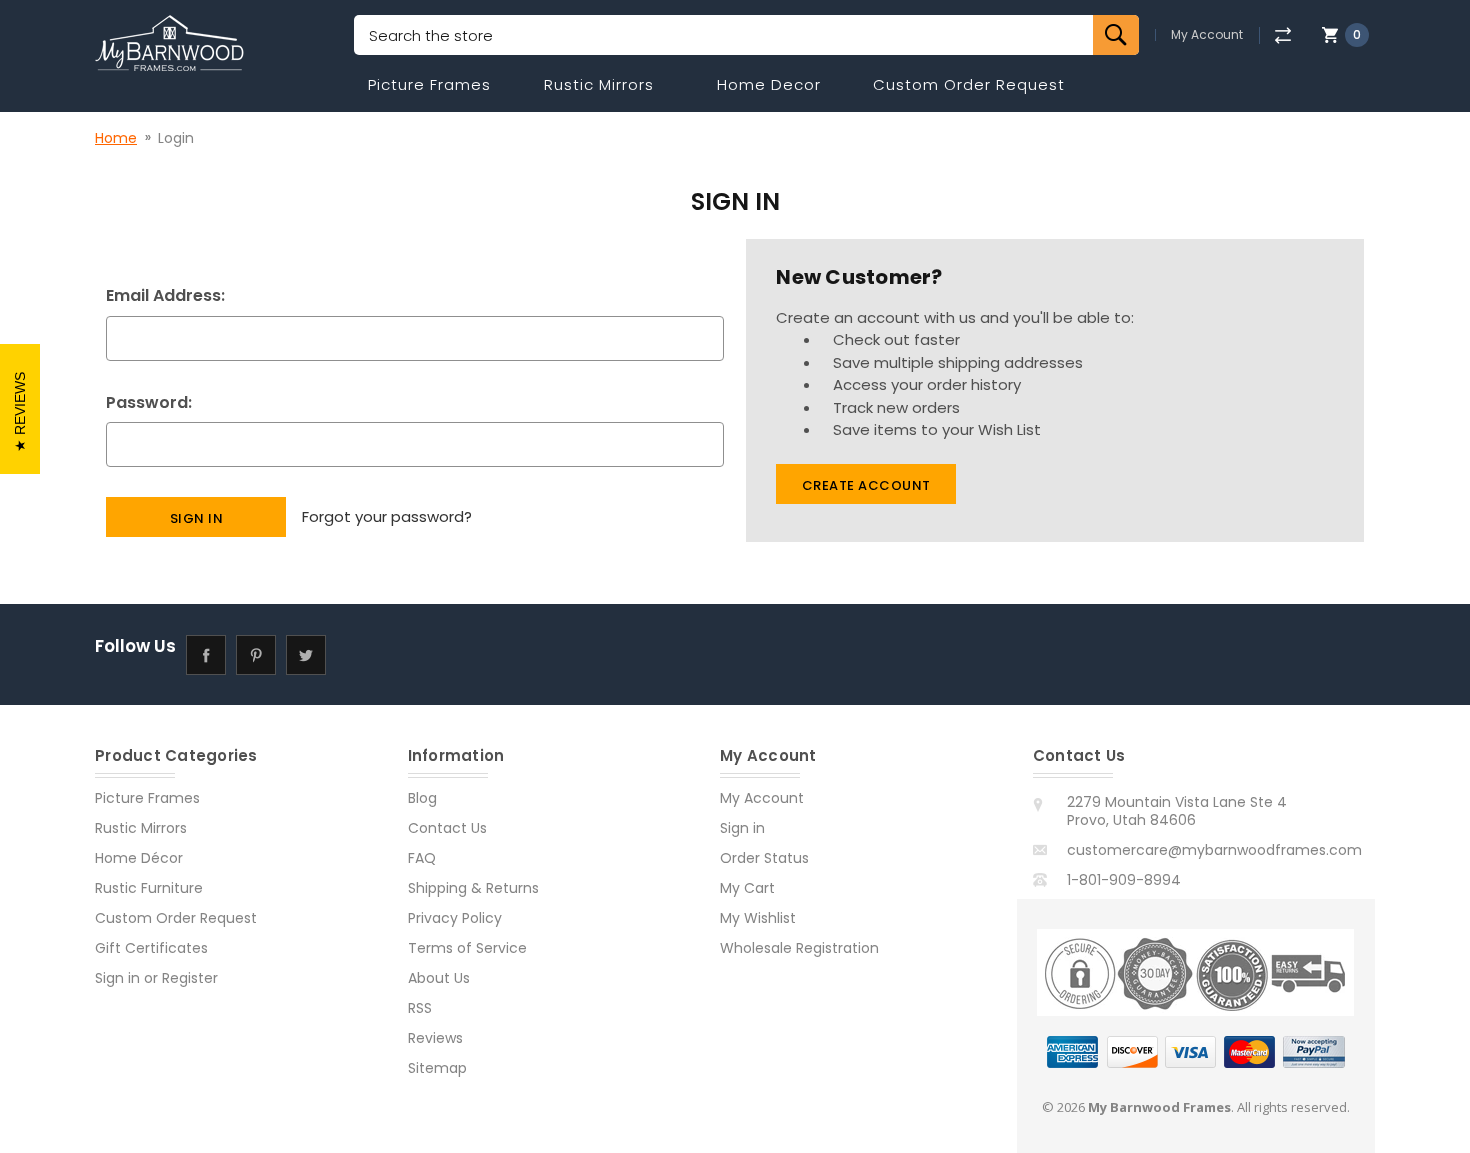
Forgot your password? (387, 516)
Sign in (117, 978)
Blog (422, 798)
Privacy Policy (455, 918)
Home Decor (769, 84)
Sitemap (437, 1068)
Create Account (866, 485)
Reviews (435, 1038)
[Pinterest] (255, 654)
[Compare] (1282, 35)
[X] (305, 654)
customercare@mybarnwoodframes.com (1214, 850)
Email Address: (165, 295)
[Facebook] (205, 654)
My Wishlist (758, 918)
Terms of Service (467, 948)
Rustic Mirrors (599, 84)
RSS (420, 1008)
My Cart (747, 888)
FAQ (422, 858)
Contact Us (447, 828)
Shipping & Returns (473, 888)
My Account (1207, 35)
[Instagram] (355, 654)
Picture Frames (429, 84)
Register (190, 978)
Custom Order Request (969, 84)
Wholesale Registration (799, 948)
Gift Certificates (151, 948)
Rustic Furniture (149, 888)
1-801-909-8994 (1124, 880)
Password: (149, 402)
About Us (439, 978)
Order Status (764, 858)
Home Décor (139, 858)
